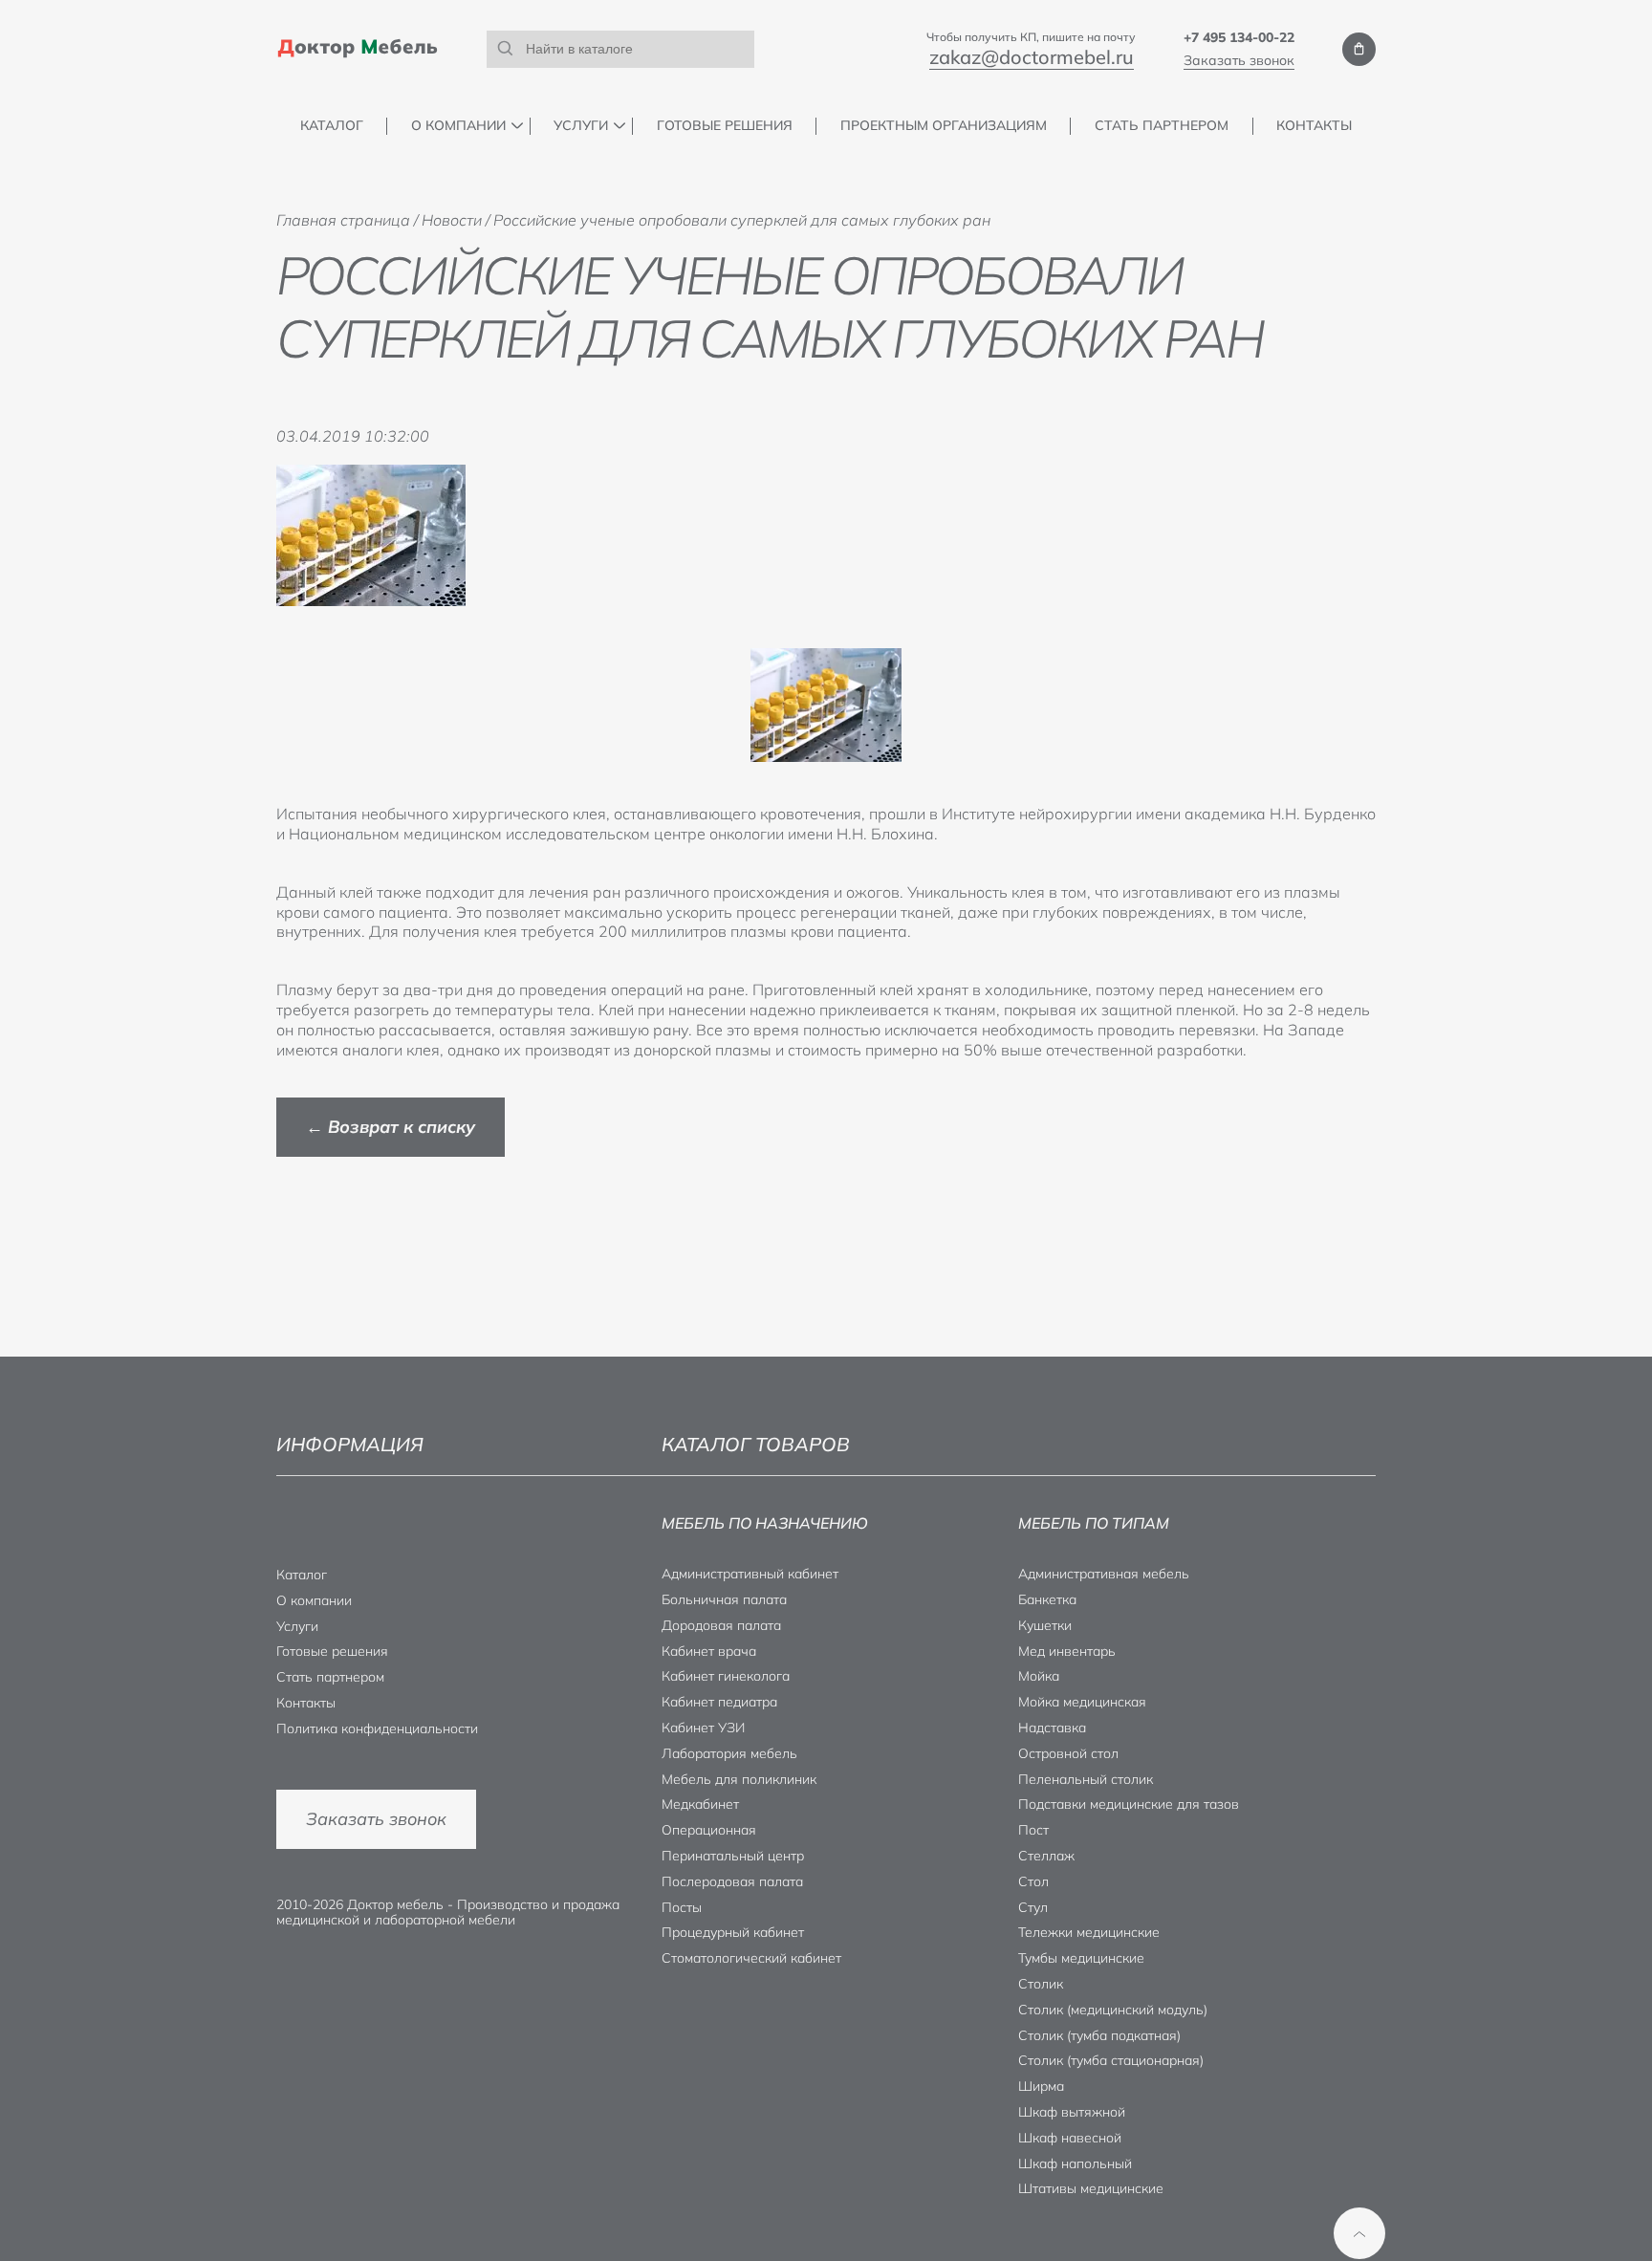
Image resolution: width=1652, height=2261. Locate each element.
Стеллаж (1046, 1856)
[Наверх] (1359, 2233)
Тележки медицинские (1089, 1932)
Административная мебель (1104, 1574)
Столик (1041, 1984)
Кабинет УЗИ (703, 1728)
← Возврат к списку (391, 1127)
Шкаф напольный (1075, 2163)
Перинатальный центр (733, 1856)
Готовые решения (725, 126)
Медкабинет (700, 1804)
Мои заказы (1359, 49)
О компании (458, 126)
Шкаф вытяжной (1072, 2112)
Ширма (1041, 2086)
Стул (1033, 1907)
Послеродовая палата (732, 1881)
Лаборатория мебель (729, 1753)
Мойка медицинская (1082, 1702)
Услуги (581, 126)
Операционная (709, 1830)
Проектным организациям (944, 126)
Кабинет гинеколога (726, 1676)
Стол (1033, 1881)
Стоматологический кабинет (751, 1958)
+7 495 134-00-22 (1239, 37)
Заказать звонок (1239, 60)
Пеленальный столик (1086, 1779)
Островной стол (1068, 1753)
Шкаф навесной (1070, 2138)
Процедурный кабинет (733, 1932)
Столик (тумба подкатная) (1099, 2035)
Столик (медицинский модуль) (1113, 2010)
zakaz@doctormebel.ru (1032, 57)
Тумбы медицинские (1081, 1958)
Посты (682, 1907)
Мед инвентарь (1067, 1651)
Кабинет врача (709, 1651)
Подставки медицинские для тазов (1129, 1804)
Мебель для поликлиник (739, 1779)
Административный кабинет (750, 1574)
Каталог (332, 126)
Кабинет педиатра (719, 1702)
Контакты (1314, 126)
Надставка (1052, 1728)
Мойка (1039, 1676)
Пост (1033, 1830)
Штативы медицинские (1091, 2188)
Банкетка (1047, 1599)
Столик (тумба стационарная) (1111, 2060)
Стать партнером (1162, 126)
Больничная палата (724, 1599)
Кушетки (1045, 1625)
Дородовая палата (721, 1625)
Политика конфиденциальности (377, 1728)
